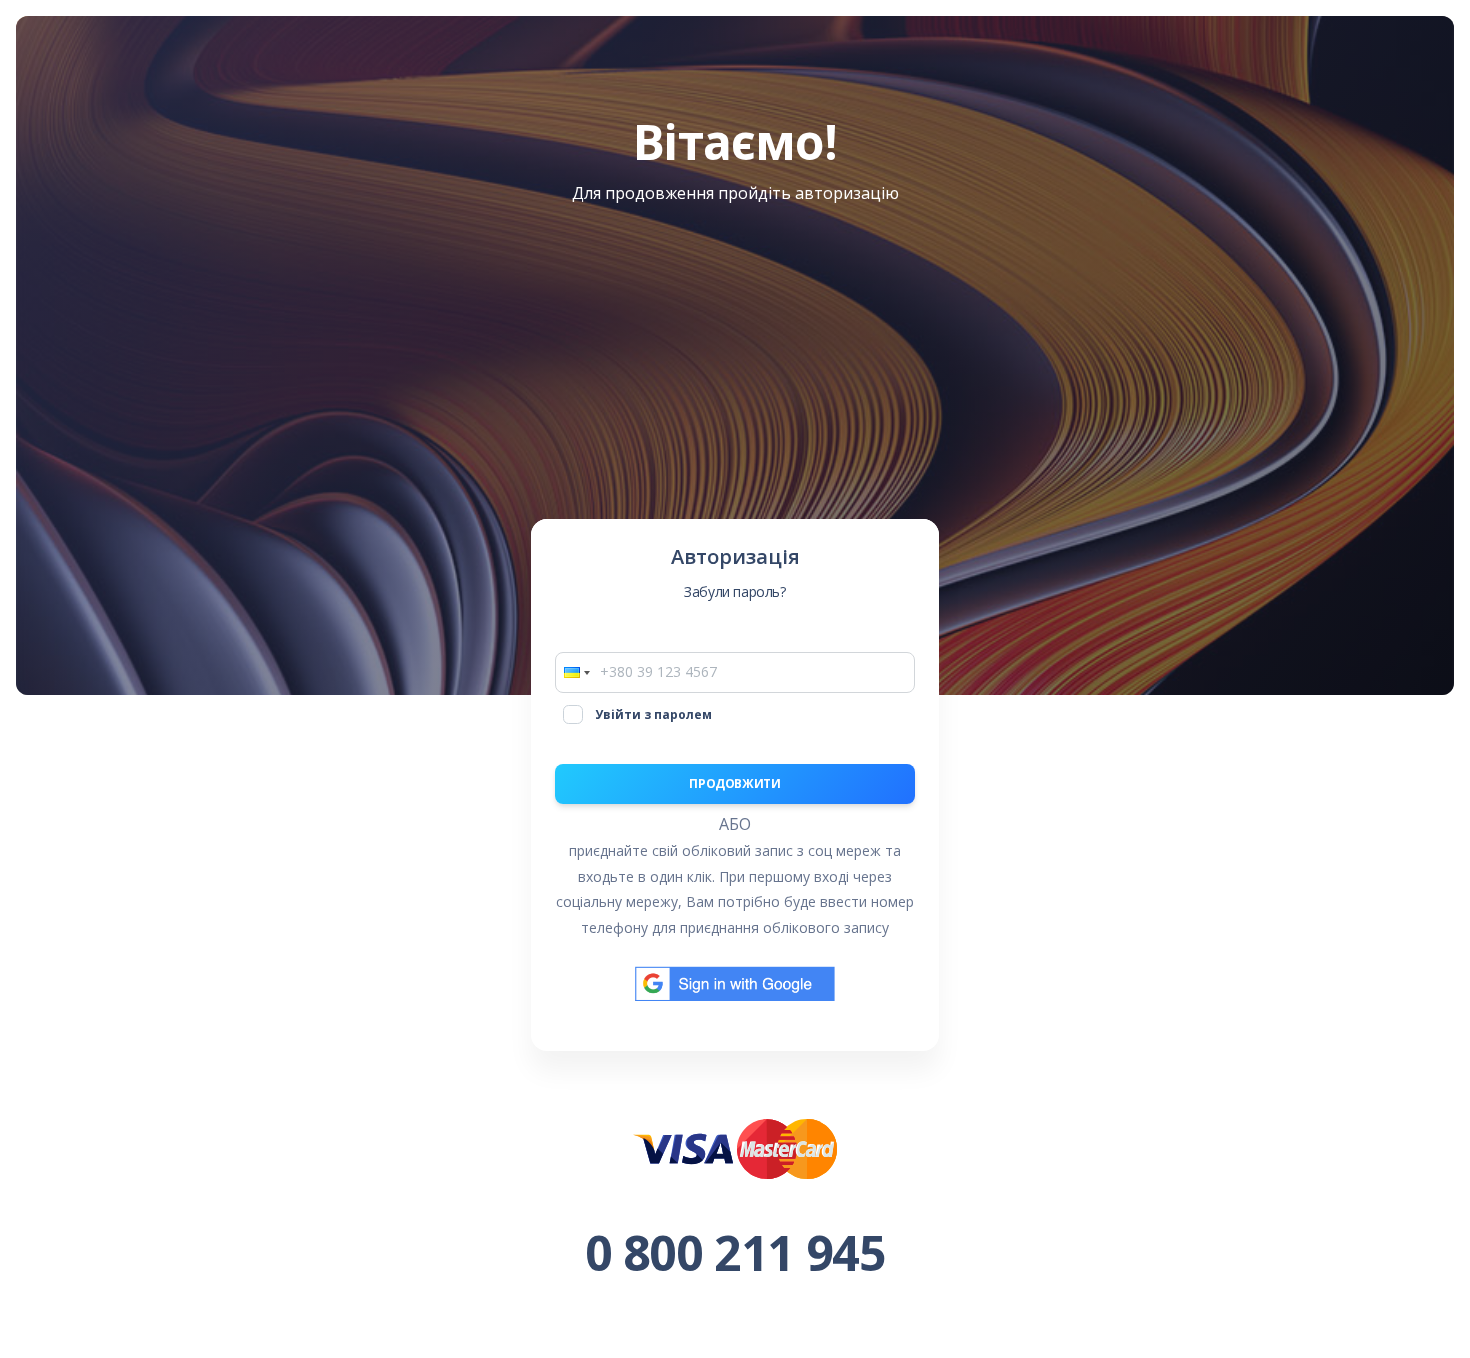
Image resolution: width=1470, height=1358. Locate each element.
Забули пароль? (734, 591)
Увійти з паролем (653, 714)
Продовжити (734, 783)
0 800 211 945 (735, 1252)
